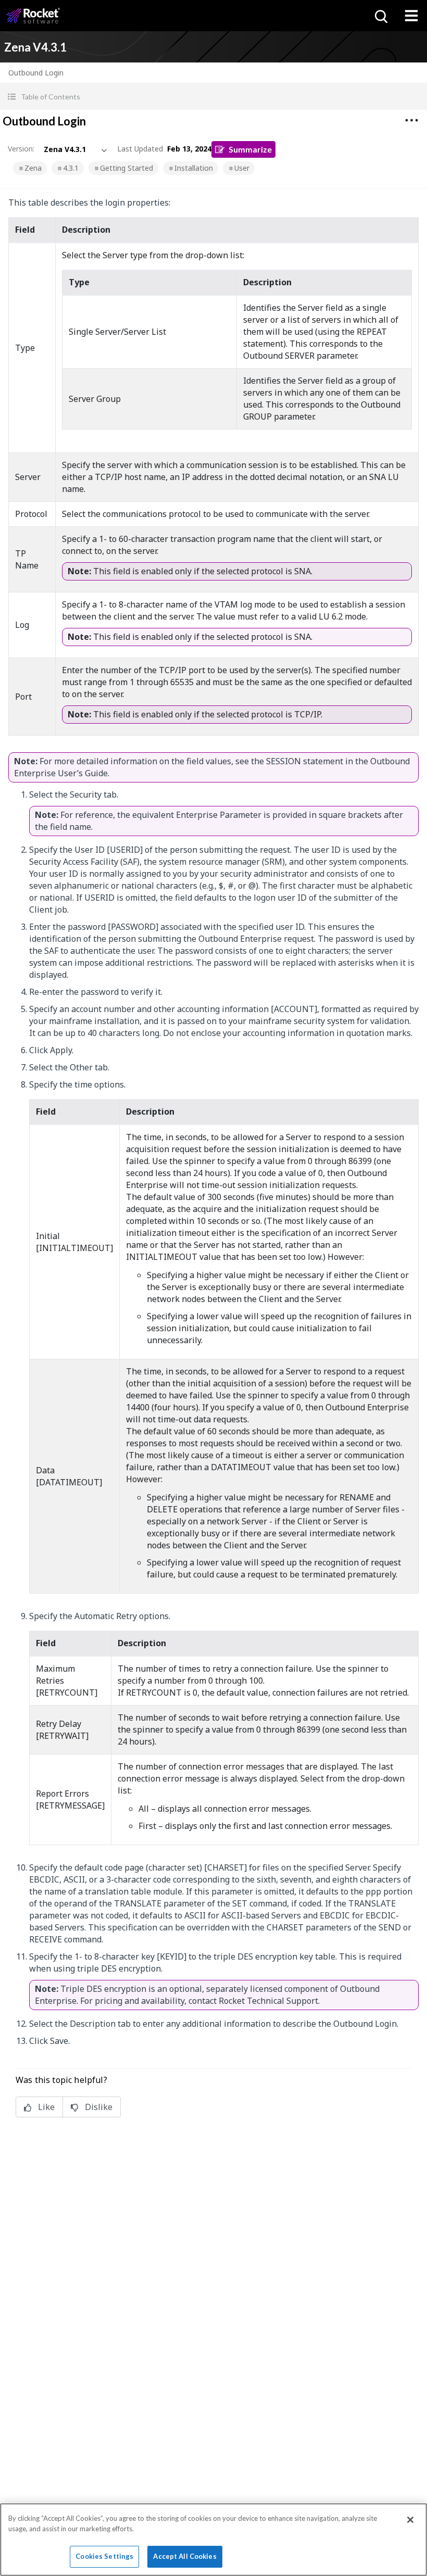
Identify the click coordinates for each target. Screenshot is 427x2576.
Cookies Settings (104, 2556)
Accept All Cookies (185, 2556)
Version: (21, 149)
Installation (194, 168)
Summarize (250, 149)
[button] (213, 97)
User (242, 168)
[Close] (410, 2520)
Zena (33, 168)
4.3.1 (71, 168)
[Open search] (380, 16)
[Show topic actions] (411, 120)
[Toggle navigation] (411, 16)
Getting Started (127, 168)
